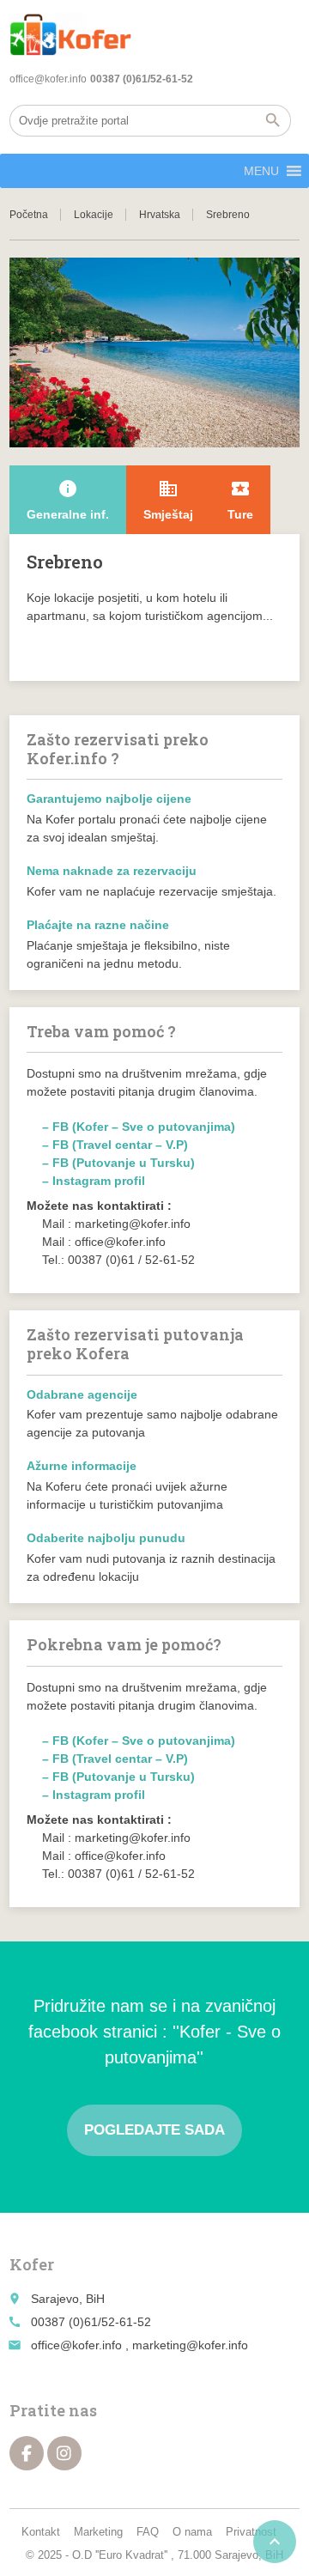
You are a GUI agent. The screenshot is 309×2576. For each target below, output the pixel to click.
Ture (240, 500)
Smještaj (168, 500)
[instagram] (64, 2453)
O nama (192, 2532)
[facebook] (27, 2453)
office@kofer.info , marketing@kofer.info (139, 2345)
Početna (29, 215)
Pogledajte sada (154, 2130)
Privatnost (251, 2532)
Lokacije (94, 215)
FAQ (148, 2532)
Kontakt (41, 2532)
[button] (261, 171)
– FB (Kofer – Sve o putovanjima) (139, 1127)
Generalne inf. (68, 500)
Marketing (98, 2532)
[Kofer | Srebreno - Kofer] (70, 34)
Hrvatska (160, 215)
